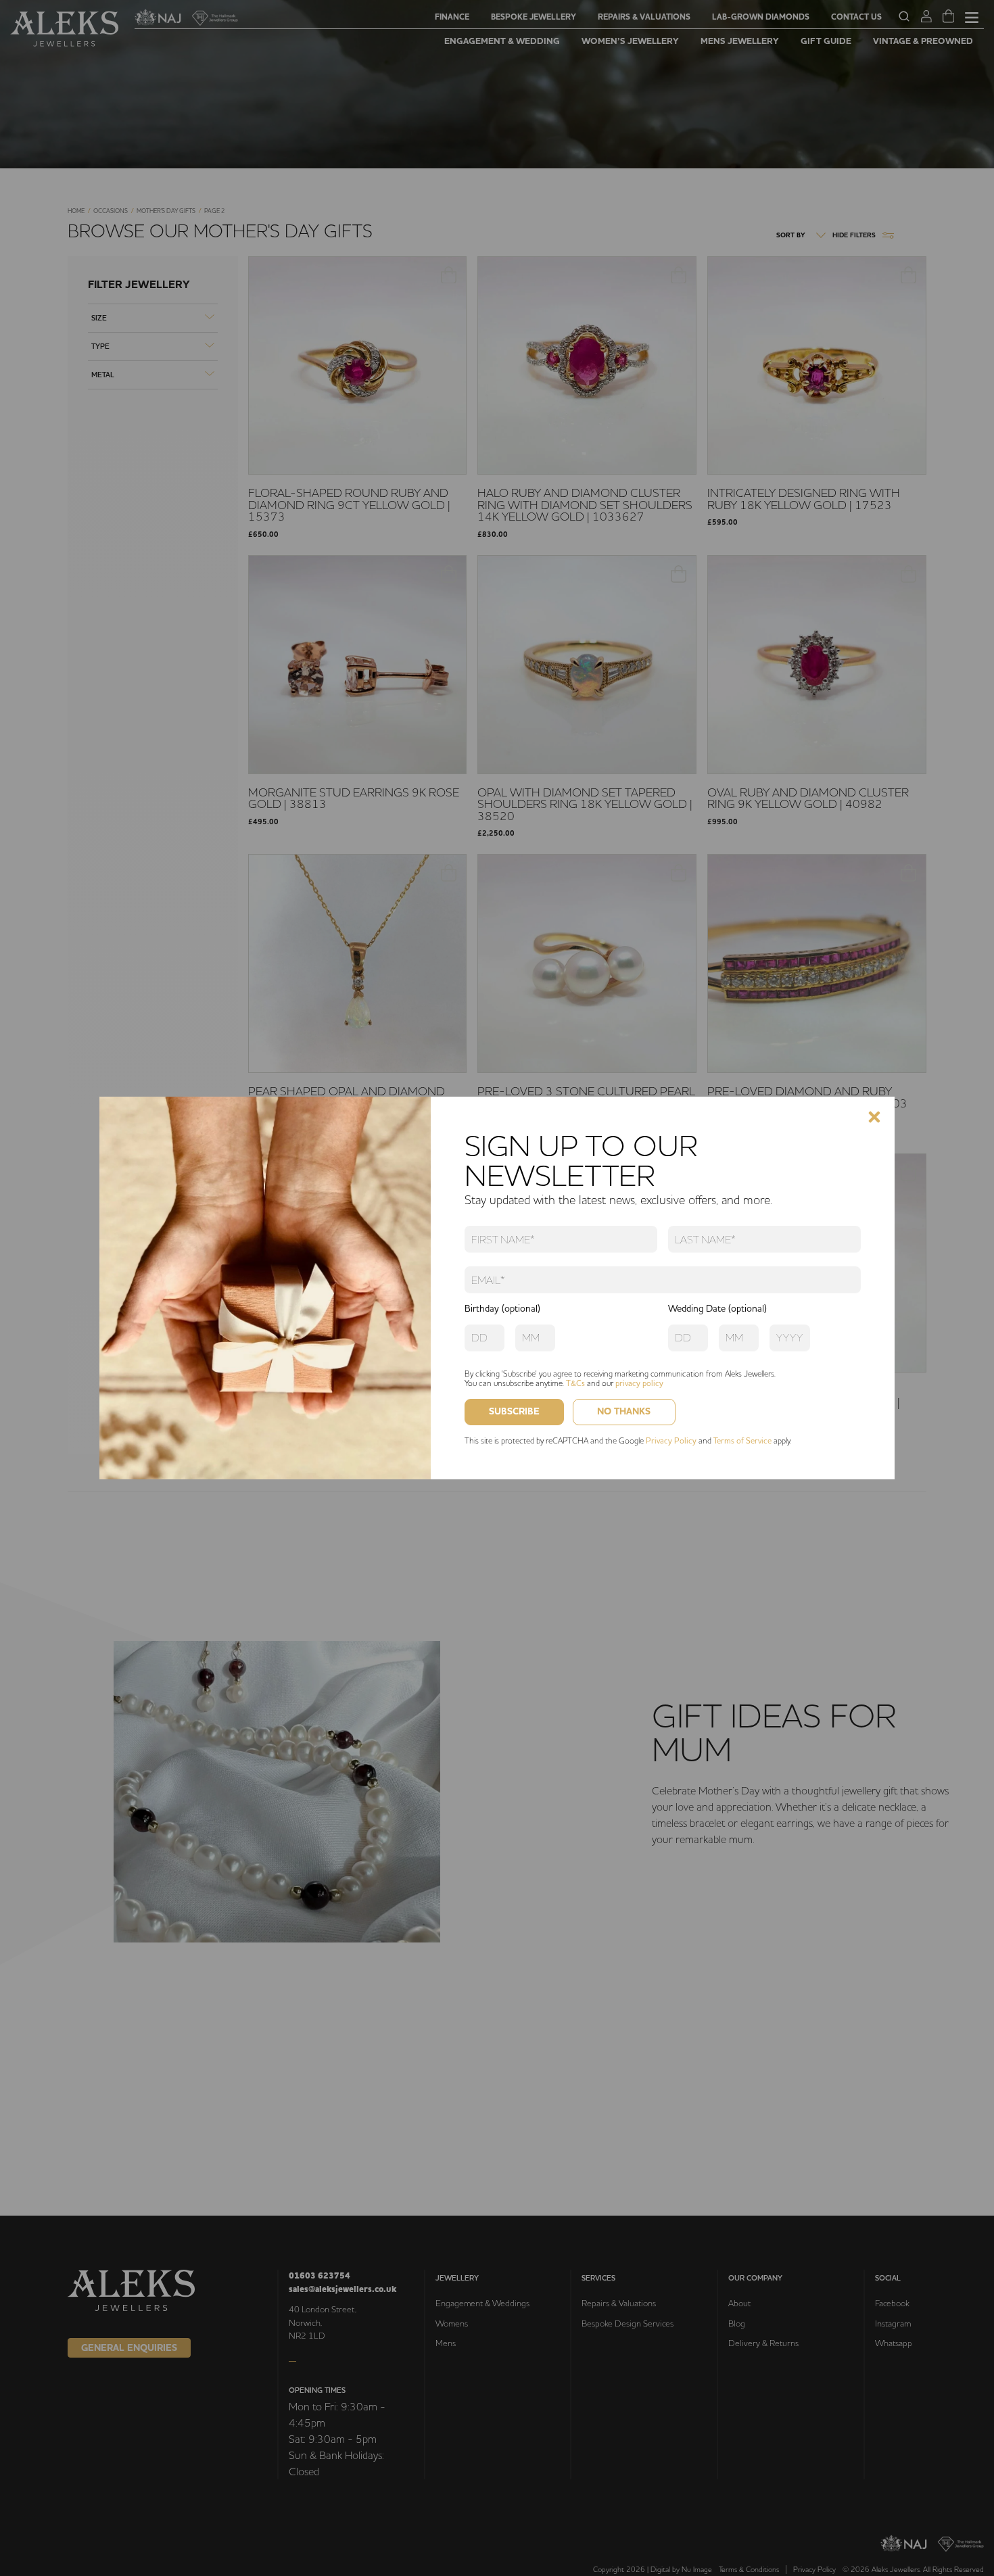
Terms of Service (742, 1440)
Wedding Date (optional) (717, 1308)
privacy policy (639, 1383)
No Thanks (624, 1411)
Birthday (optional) (502, 1308)
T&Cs (575, 1383)
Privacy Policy (671, 1440)
